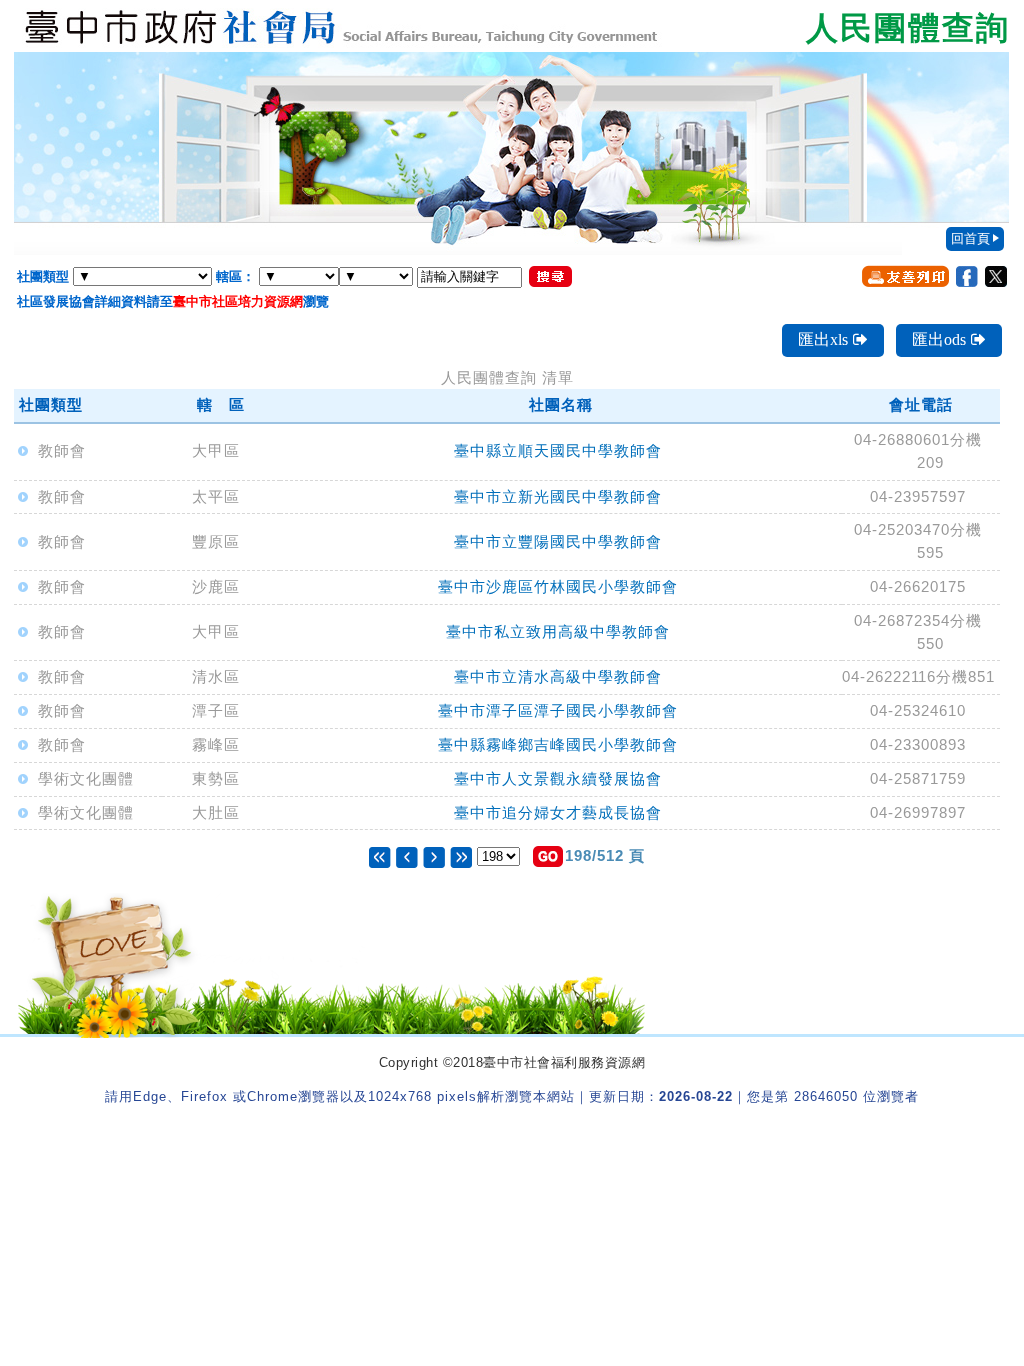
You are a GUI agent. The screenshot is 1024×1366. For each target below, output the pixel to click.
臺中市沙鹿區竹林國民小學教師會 (558, 586)
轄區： (235, 276)
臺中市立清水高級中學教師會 (558, 676)
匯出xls (823, 339)
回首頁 (970, 238)
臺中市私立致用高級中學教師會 (558, 631)
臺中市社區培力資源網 (238, 301)
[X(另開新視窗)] (996, 276)
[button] (548, 856)
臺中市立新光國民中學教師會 (558, 496)
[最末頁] (461, 855)
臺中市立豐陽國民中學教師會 (558, 541)
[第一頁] (380, 855)
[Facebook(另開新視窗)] (967, 276)
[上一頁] (409, 855)
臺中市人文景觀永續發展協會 (558, 778)
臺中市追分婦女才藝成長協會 (558, 812)
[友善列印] (905, 276)
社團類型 (43, 276)
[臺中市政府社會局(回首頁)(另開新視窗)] (512, 26)
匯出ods (939, 339)
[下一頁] (434, 855)
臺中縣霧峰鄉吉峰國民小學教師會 (558, 744)
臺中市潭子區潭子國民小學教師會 (558, 710)
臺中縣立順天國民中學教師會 (558, 450)
